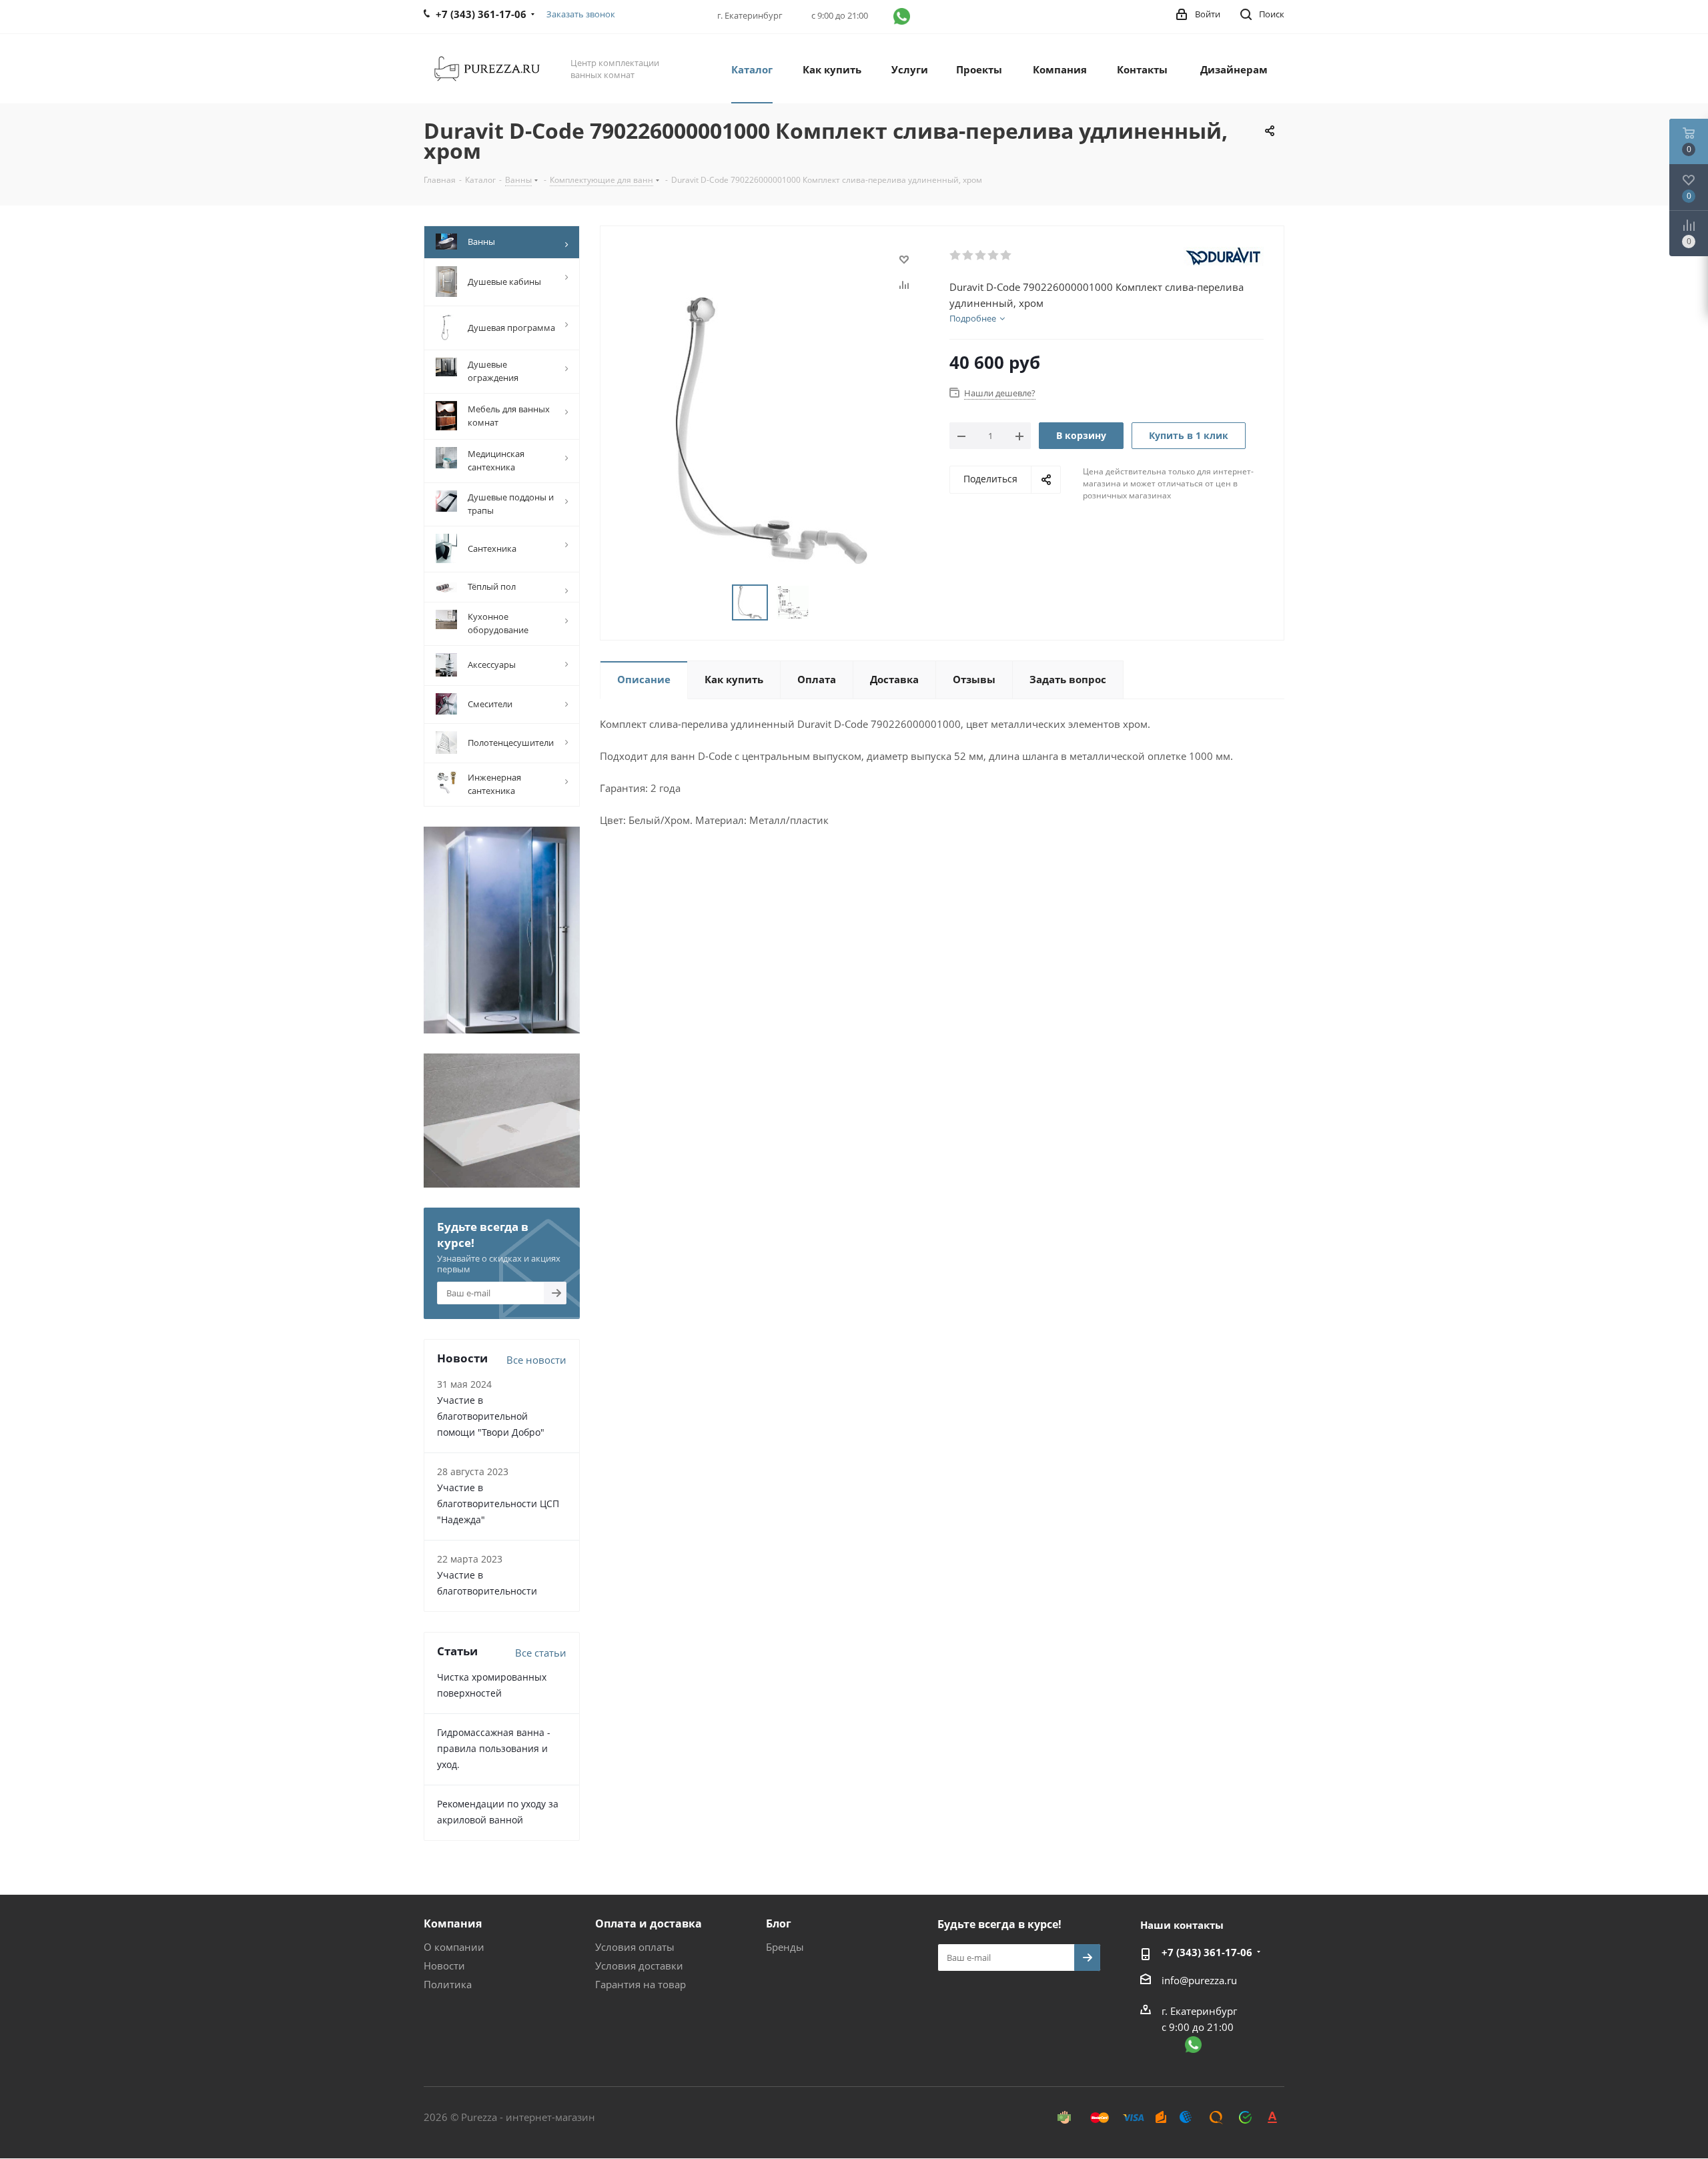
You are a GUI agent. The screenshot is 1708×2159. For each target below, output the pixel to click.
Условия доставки (639, 1966)
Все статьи (541, 1653)
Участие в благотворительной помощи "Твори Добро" (491, 1416)
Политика (448, 1984)
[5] (1006, 256)
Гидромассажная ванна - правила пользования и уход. (494, 1748)
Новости (444, 1966)
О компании (454, 1947)
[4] (994, 256)
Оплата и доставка (649, 1923)
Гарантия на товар (640, 1984)
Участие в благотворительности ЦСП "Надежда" (498, 1503)
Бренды (785, 1947)
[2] (968, 256)
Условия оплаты (635, 1947)
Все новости (536, 1360)
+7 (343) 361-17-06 (1207, 1952)
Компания (453, 1923)
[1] (956, 256)
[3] (981, 256)
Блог (779, 1923)
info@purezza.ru (1199, 1980)
